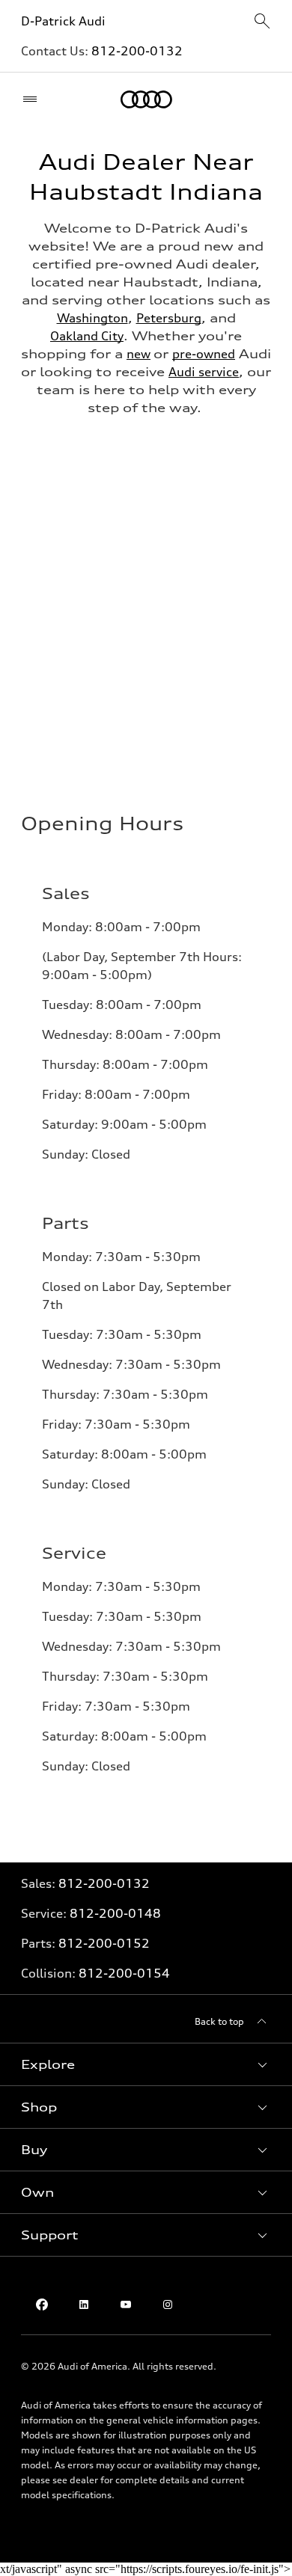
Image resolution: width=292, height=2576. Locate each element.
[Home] (146, 99)
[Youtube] (126, 2304)
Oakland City (87, 336)
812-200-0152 (104, 1943)
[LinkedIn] (84, 2304)
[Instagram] (168, 2304)
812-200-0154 (124, 1973)
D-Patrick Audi (63, 21)
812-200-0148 (115, 1913)
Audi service (204, 372)
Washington (92, 318)
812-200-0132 (137, 51)
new (139, 354)
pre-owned (204, 354)
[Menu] (33, 99)
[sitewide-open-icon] (262, 22)
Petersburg (169, 318)
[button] (146, 2064)
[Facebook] (42, 2304)
